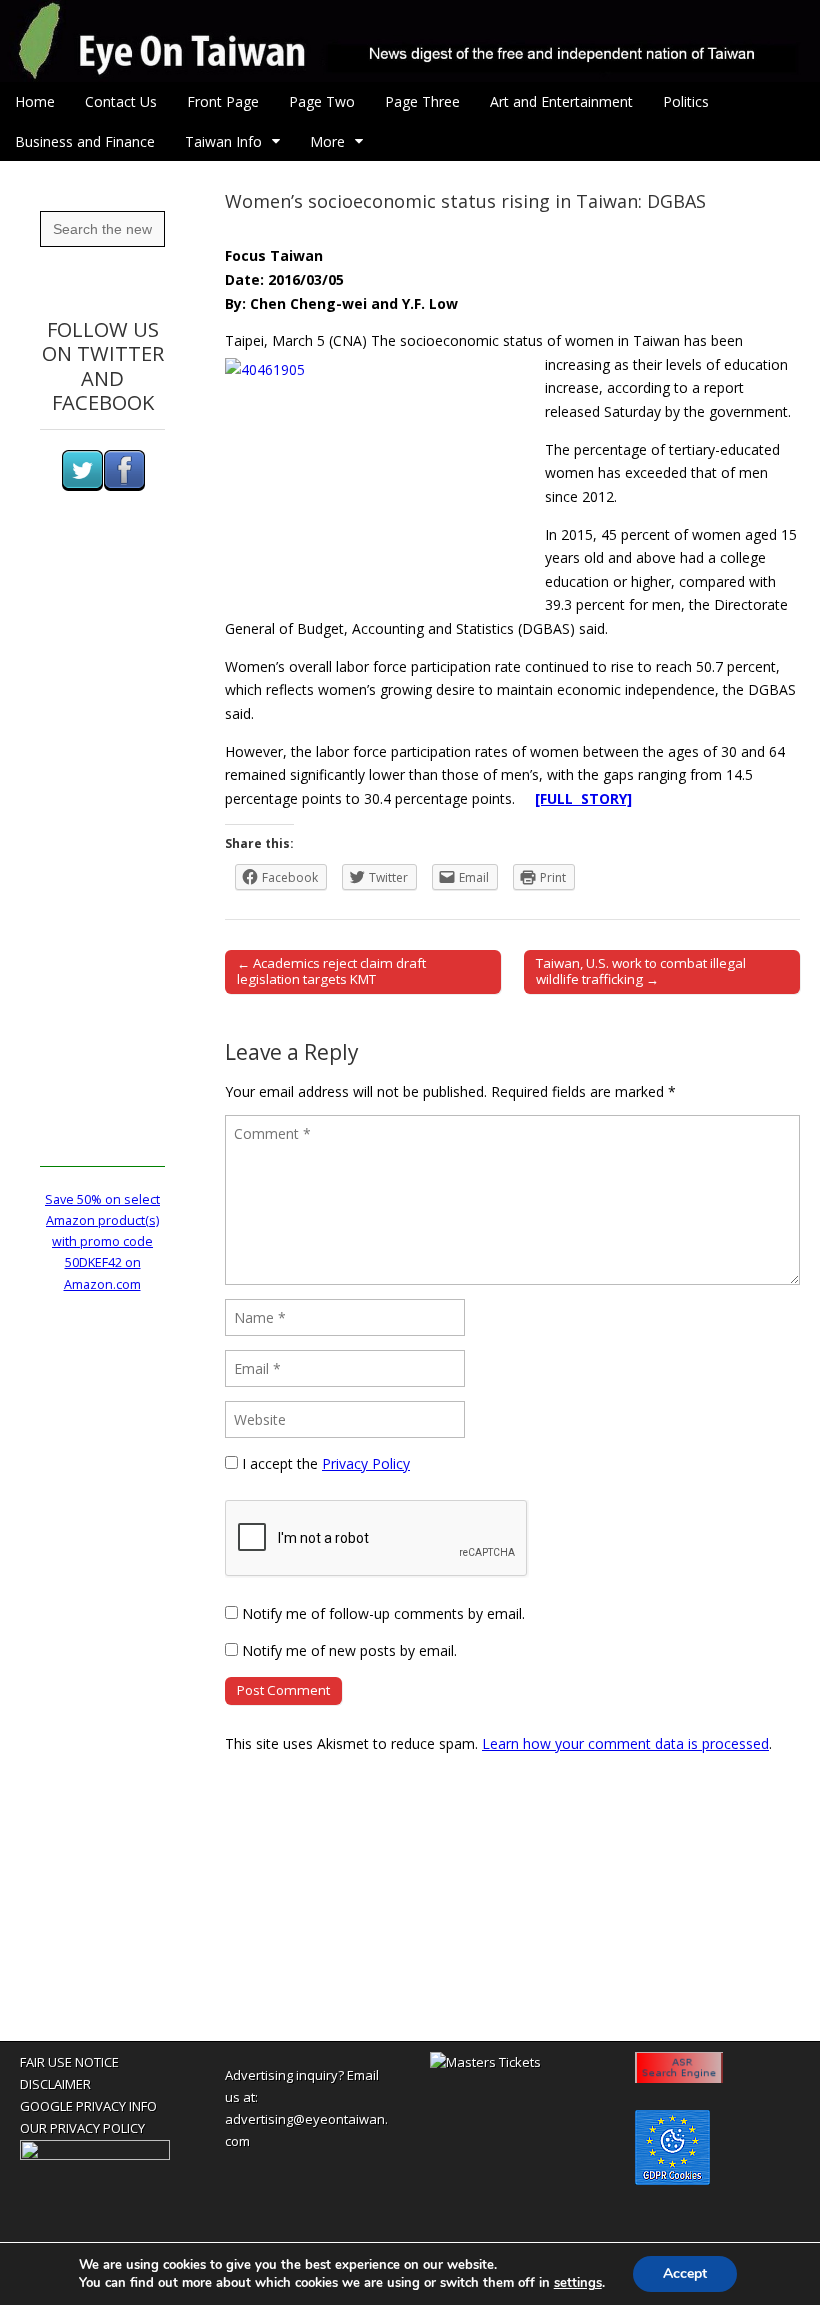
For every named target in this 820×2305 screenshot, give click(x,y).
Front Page (223, 101)
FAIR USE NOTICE (69, 2062)
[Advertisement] (102, 867)
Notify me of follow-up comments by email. (383, 1613)
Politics (686, 101)
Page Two (322, 101)
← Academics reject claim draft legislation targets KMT (331, 971)
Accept (685, 2273)
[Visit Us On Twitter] (82, 486)
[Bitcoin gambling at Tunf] (95, 2155)
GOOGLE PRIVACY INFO (88, 2106)
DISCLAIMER (55, 2084)
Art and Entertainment (561, 101)
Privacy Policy (366, 1463)
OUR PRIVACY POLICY (82, 2128)
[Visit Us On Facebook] (124, 486)
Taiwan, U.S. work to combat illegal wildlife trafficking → (641, 971)
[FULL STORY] (583, 798)
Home (35, 101)
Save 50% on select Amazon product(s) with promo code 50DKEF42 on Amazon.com (102, 1242)
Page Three (422, 101)
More (327, 141)
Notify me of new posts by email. (349, 1650)
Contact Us (121, 101)
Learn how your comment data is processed (625, 1743)
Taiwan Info (223, 141)
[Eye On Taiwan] (410, 41)
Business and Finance (85, 141)
